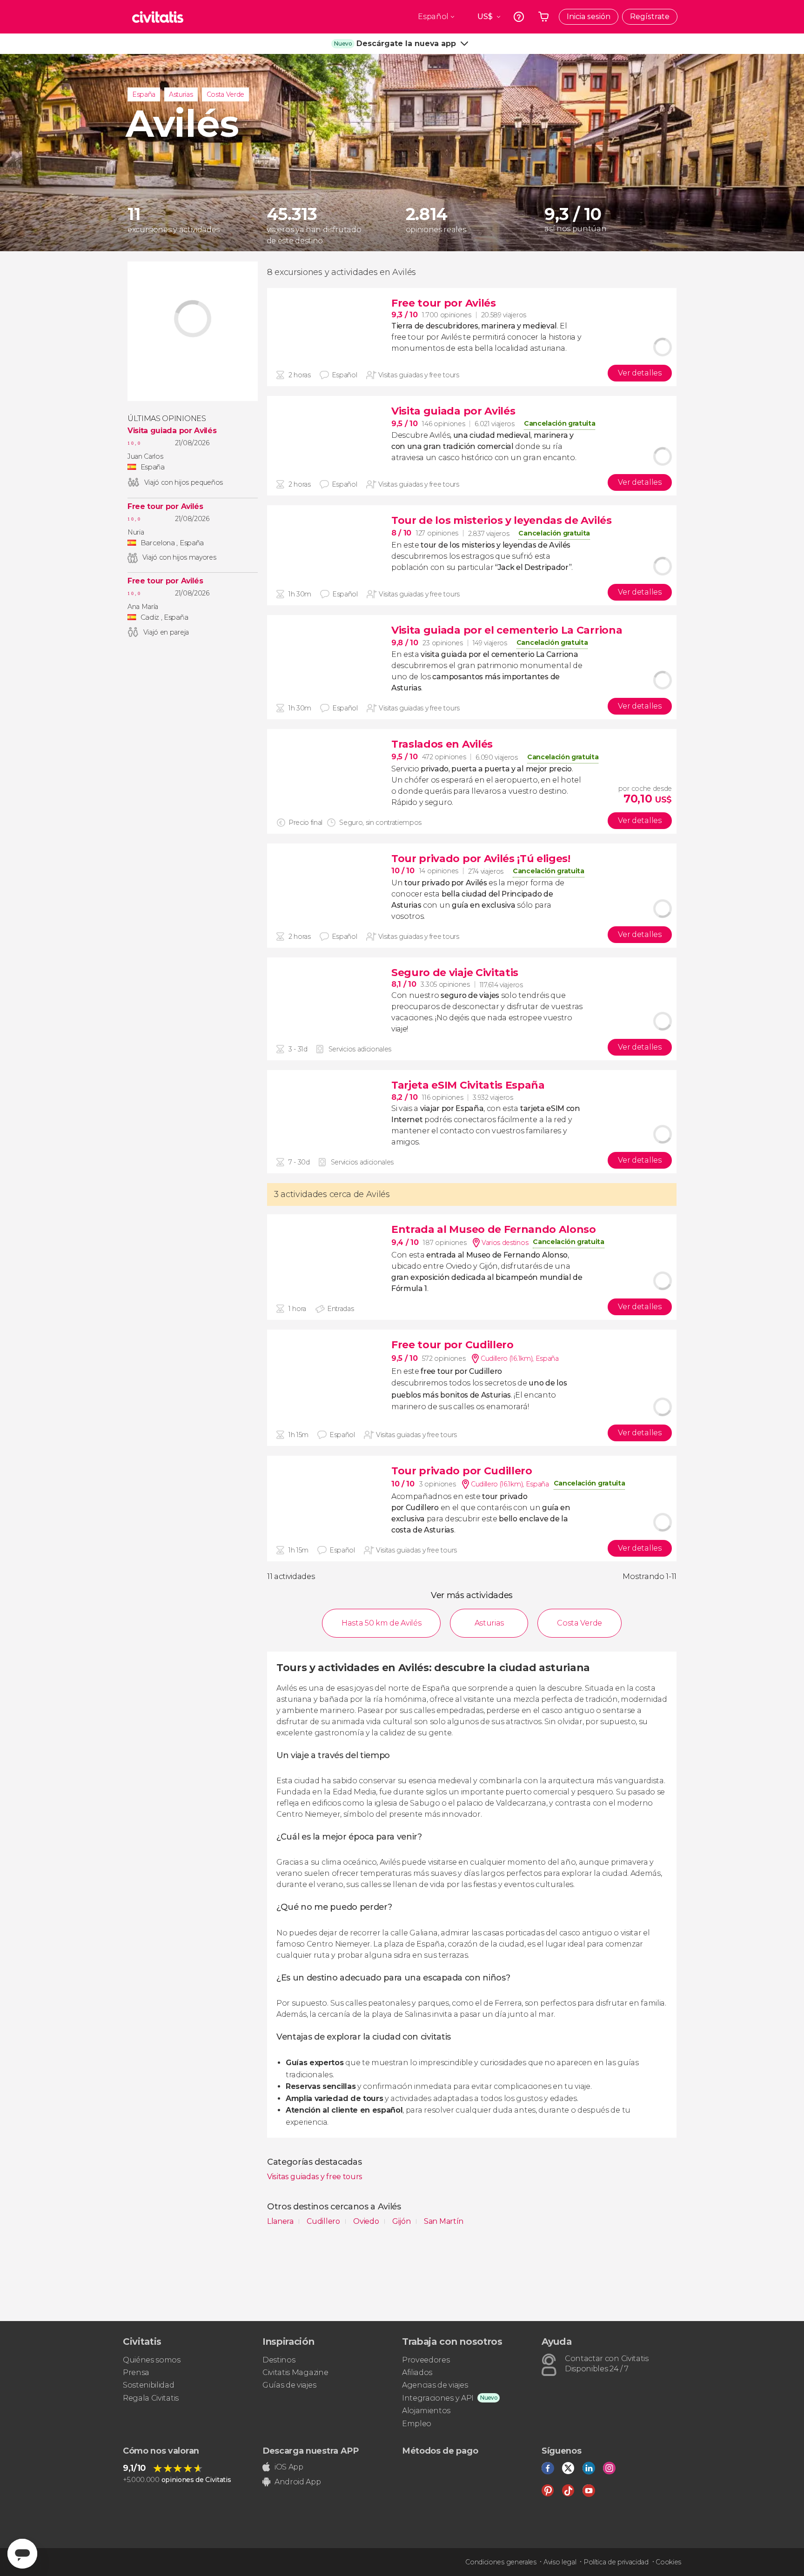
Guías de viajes (289, 2385)
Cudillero (324, 2221)
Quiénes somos (152, 2360)
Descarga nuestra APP (311, 2451)
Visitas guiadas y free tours (315, 2177)
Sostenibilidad (149, 2385)
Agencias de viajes (435, 2385)
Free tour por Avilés (165, 507)
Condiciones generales (501, 2562)
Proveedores (426, 2360)
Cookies (668, 2562)
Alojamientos (426, 2411)
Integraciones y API (438, 2398)
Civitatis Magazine (295, 2372)
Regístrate (650, 17)
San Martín (444, 2221)
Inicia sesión (589, 17)
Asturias (181, 94)
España (144, 94)
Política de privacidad (616, 2562)
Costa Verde (225, 94)
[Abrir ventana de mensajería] (22, 2554)
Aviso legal (560, 2562)
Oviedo (367, 2221)
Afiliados (417, 2372)
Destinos (279, 2360)
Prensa (136, 2372)
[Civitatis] (158, 17)
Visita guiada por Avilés (172, 431)
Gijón (402, 2221)
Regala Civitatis (151, 2398)
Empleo (417, 2424)
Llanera (281, 2221)
